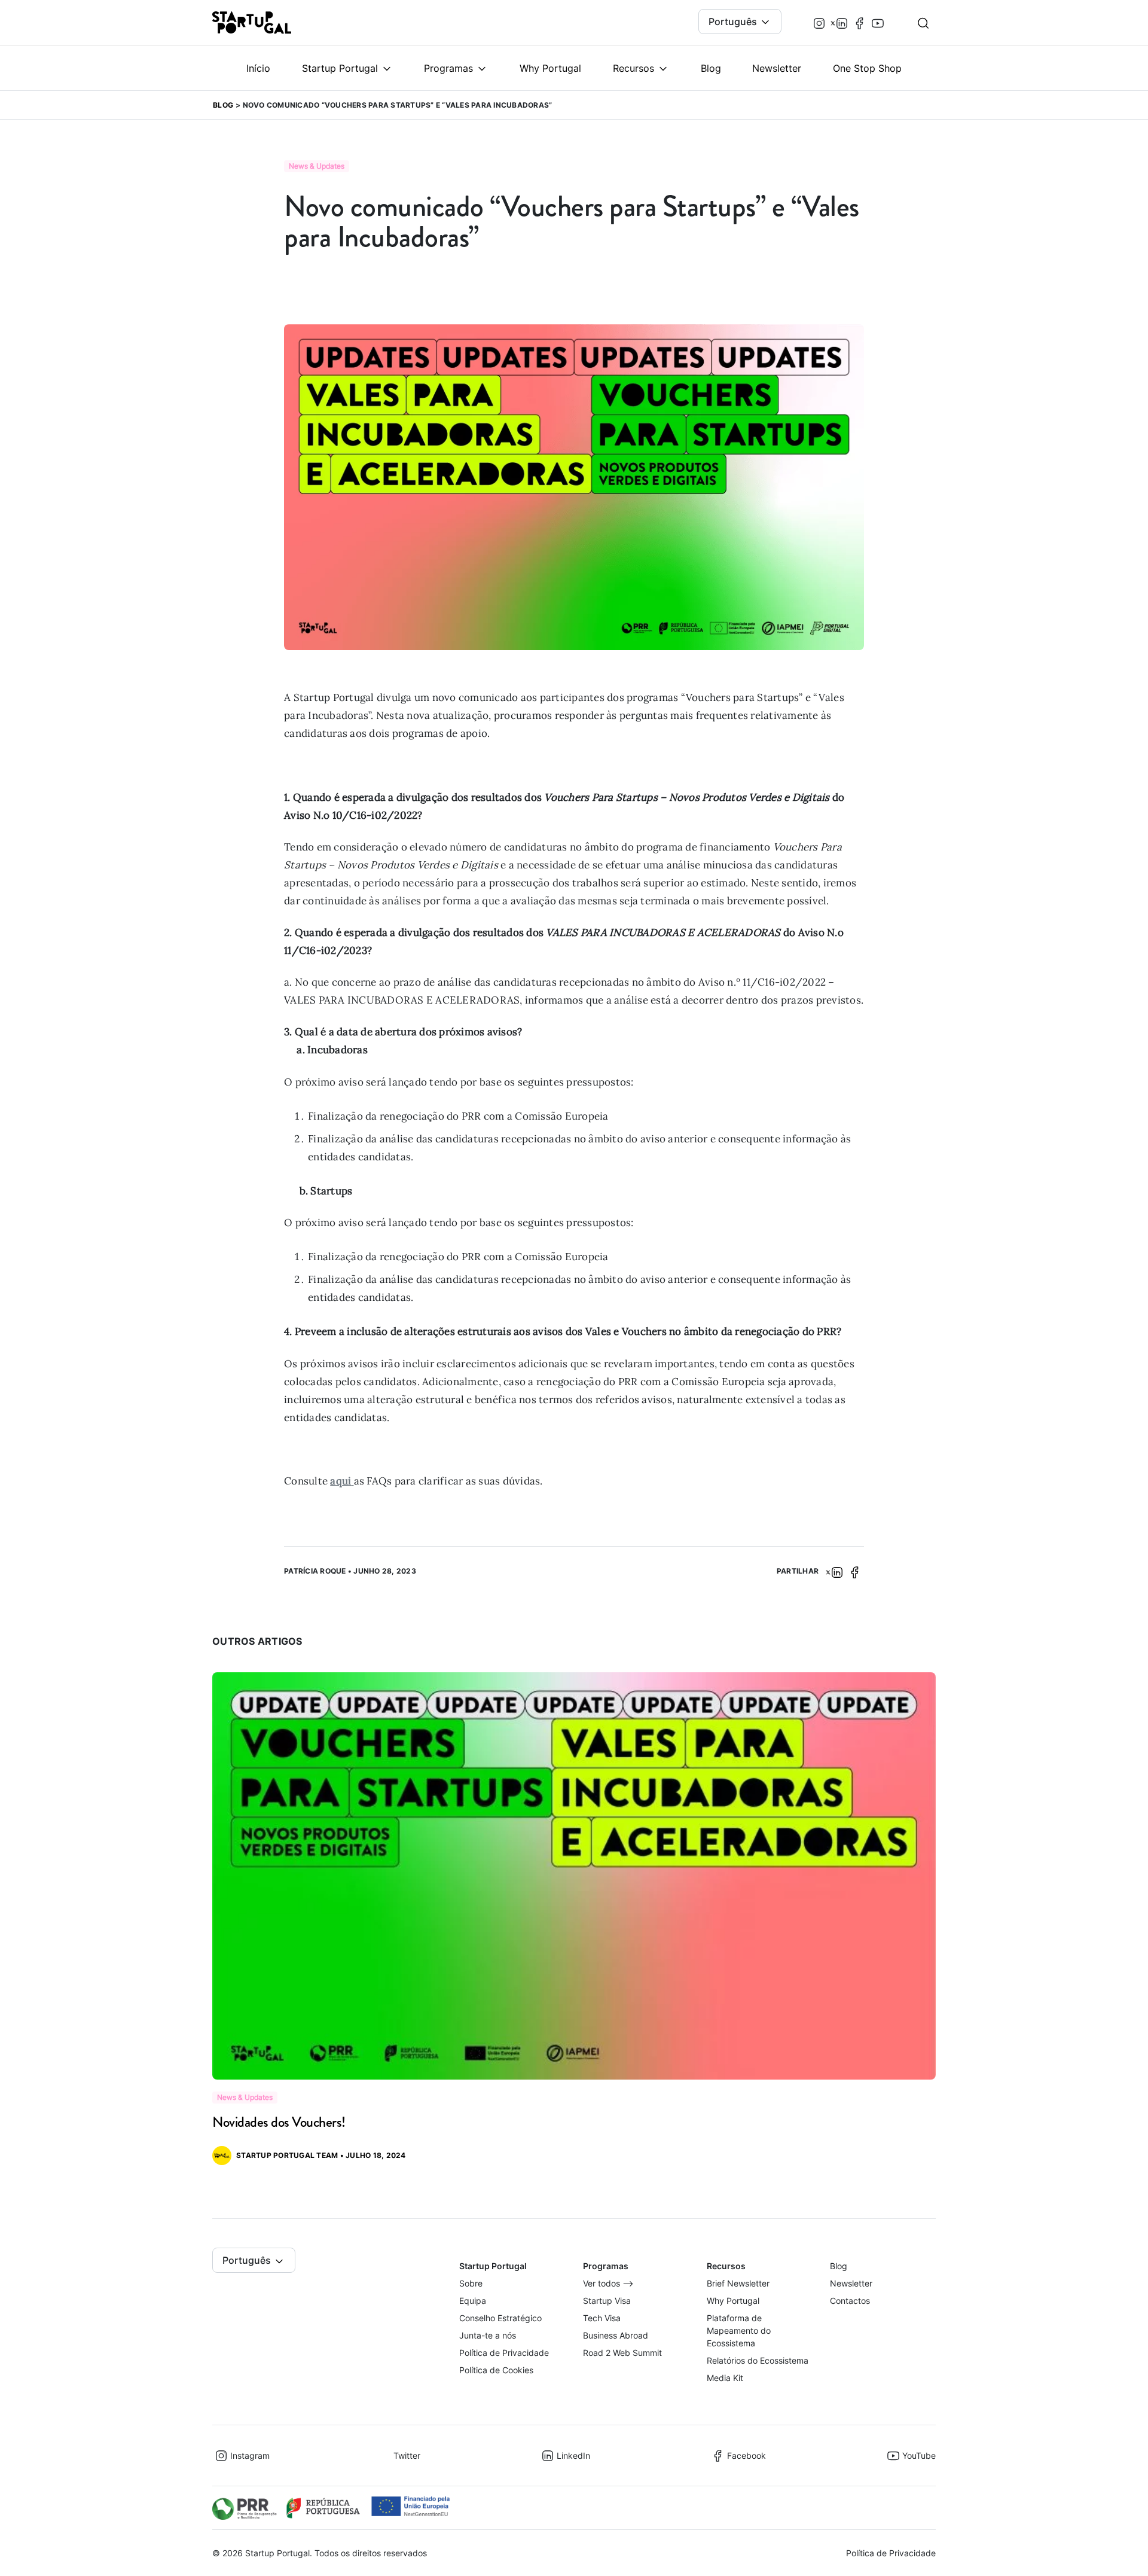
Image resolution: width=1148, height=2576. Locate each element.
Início (258, 68)
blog (223, 105)
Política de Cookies (496, 2370)
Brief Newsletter (738, 2283)
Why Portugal (550, 68)
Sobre (471, 2283)
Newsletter (777, 68)
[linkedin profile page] (842, 22)
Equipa (473, 2301)
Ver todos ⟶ (608, 2283)
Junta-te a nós (488, 2335)
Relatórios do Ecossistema (758, 2360)
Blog (711, 68)
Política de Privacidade (504, 2353)
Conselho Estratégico (500, 2318)
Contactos (850, 2301)
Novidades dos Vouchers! (279, 2122)
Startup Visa (607, 2301)
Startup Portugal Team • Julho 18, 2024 (321, 2155)
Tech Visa (602, 2318)
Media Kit (725, 2378)
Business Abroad (616, 2335)
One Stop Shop (867, 68)
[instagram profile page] (819, 22)
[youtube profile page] (878, 22)
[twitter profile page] (831, 23)
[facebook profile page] (860, 22)
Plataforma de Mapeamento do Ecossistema (739, 2330)
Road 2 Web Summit (622, 2353)
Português (734, 22)
